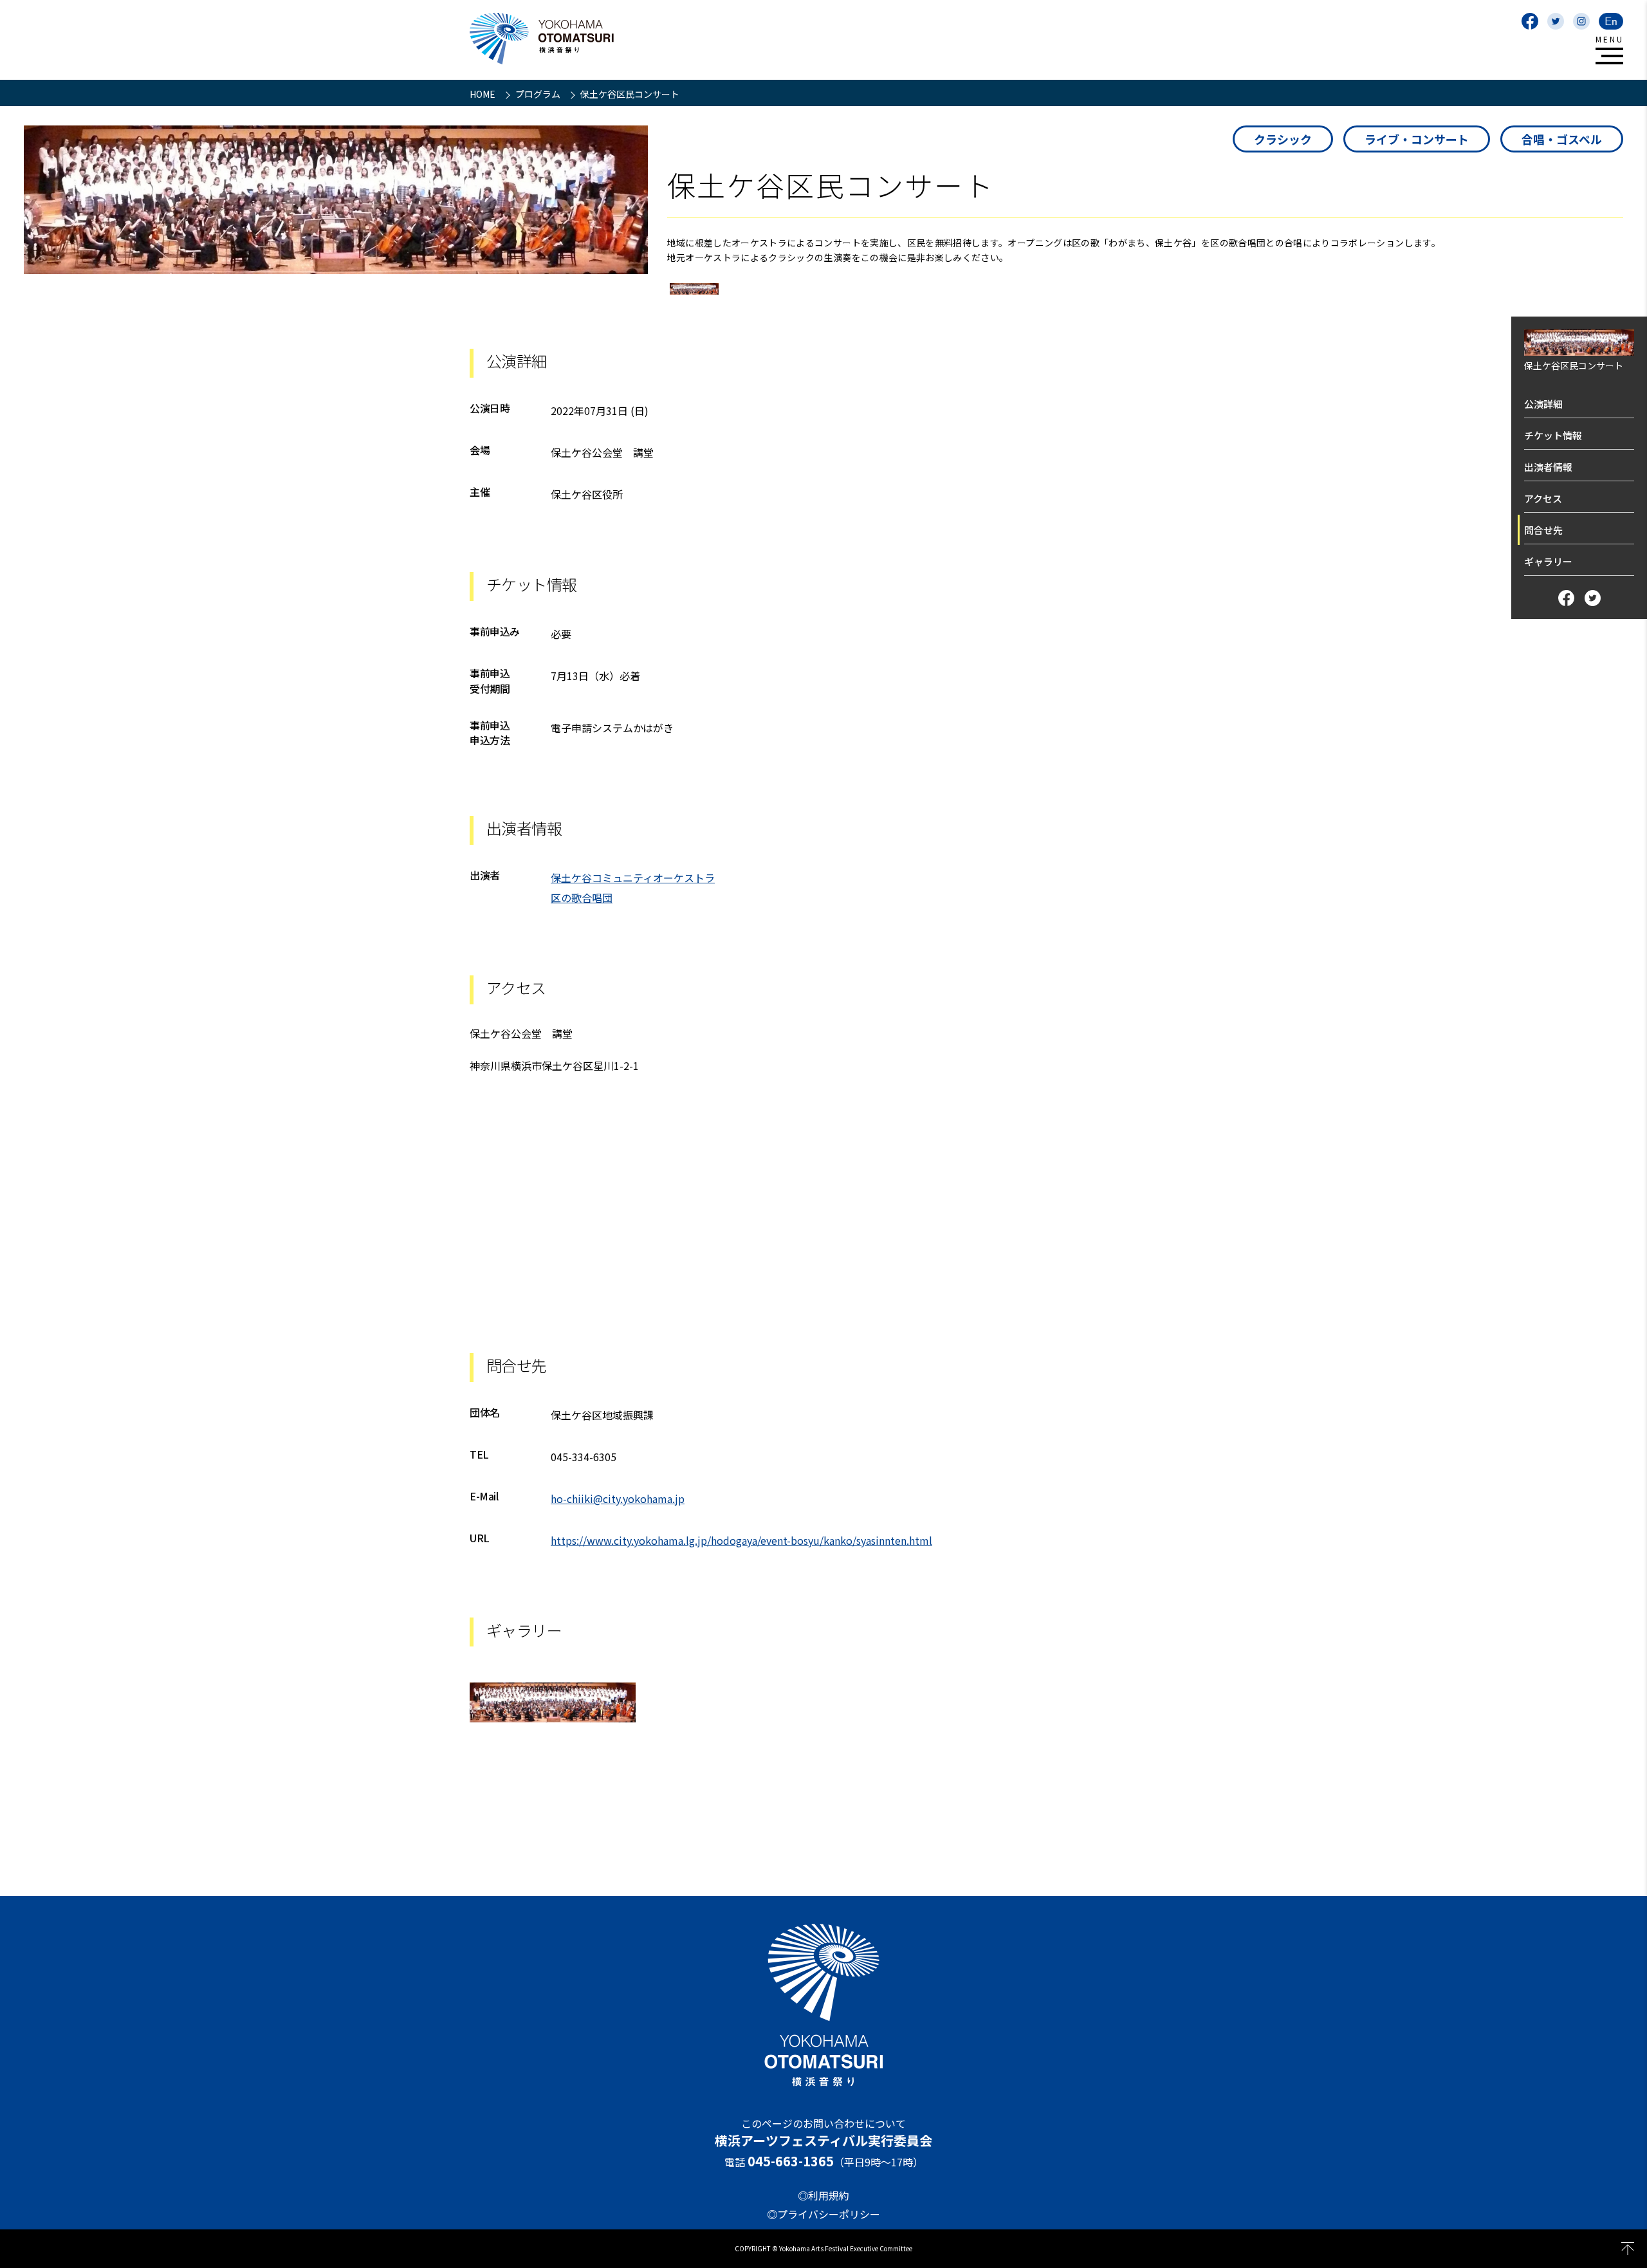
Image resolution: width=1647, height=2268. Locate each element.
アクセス (1543, 498)
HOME (483, 94)
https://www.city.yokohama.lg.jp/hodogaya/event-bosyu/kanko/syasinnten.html (741, 1540)
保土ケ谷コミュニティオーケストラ (633, 878)
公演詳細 (1543, 404)
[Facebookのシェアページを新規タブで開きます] (1566, 598)
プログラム (539, 94)
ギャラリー (1548, 561)
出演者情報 (1548, 467)
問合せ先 (1543, 530)
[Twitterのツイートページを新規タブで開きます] (1593, 598)
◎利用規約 (823, 2195)
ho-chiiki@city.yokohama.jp (618, 1498)
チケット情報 (1553, 435)
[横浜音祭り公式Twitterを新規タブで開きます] (1556, 21)
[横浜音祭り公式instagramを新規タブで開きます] (1581, 21)
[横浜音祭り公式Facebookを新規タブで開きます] (1530, 21)
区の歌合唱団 (582, 898)
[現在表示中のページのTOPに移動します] (1628, 2249)
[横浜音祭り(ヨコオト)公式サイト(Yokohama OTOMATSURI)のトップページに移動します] (542, 39)
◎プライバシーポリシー (823, 2214)
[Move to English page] (1611, 21)
